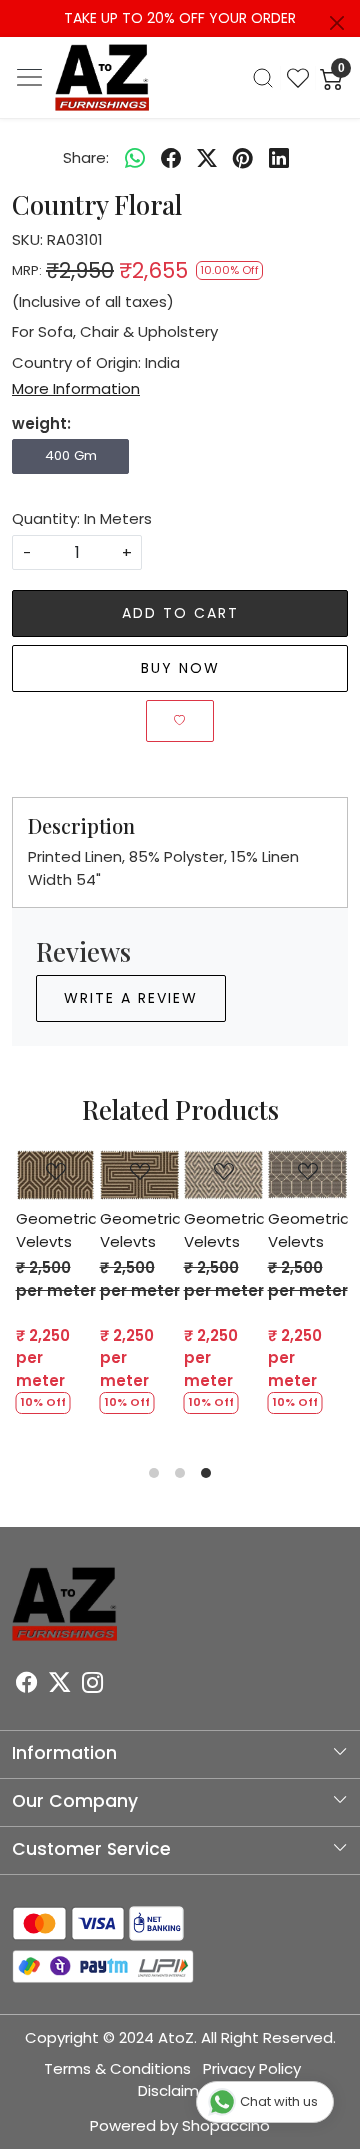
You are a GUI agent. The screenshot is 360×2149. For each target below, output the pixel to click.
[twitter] (207, 158)
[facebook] (171, 158)
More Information (76, 388)
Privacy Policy (252, 2068)
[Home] (102, 77)
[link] (263, 78)
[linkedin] (279, 158)
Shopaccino (226, 2125)
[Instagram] (92, 1684)
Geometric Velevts (255, 1230)
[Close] (337, 23)
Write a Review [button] (131, 998)
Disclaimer (176, 2090)
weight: (41, 423)
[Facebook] (26, 1684)
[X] (59, 1684)
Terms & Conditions (117, 2068)
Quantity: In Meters (82, 518)
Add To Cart (180, 613)
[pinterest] (243, 158)
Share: (86, 157)
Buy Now (180, 668)
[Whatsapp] (135, 158)
